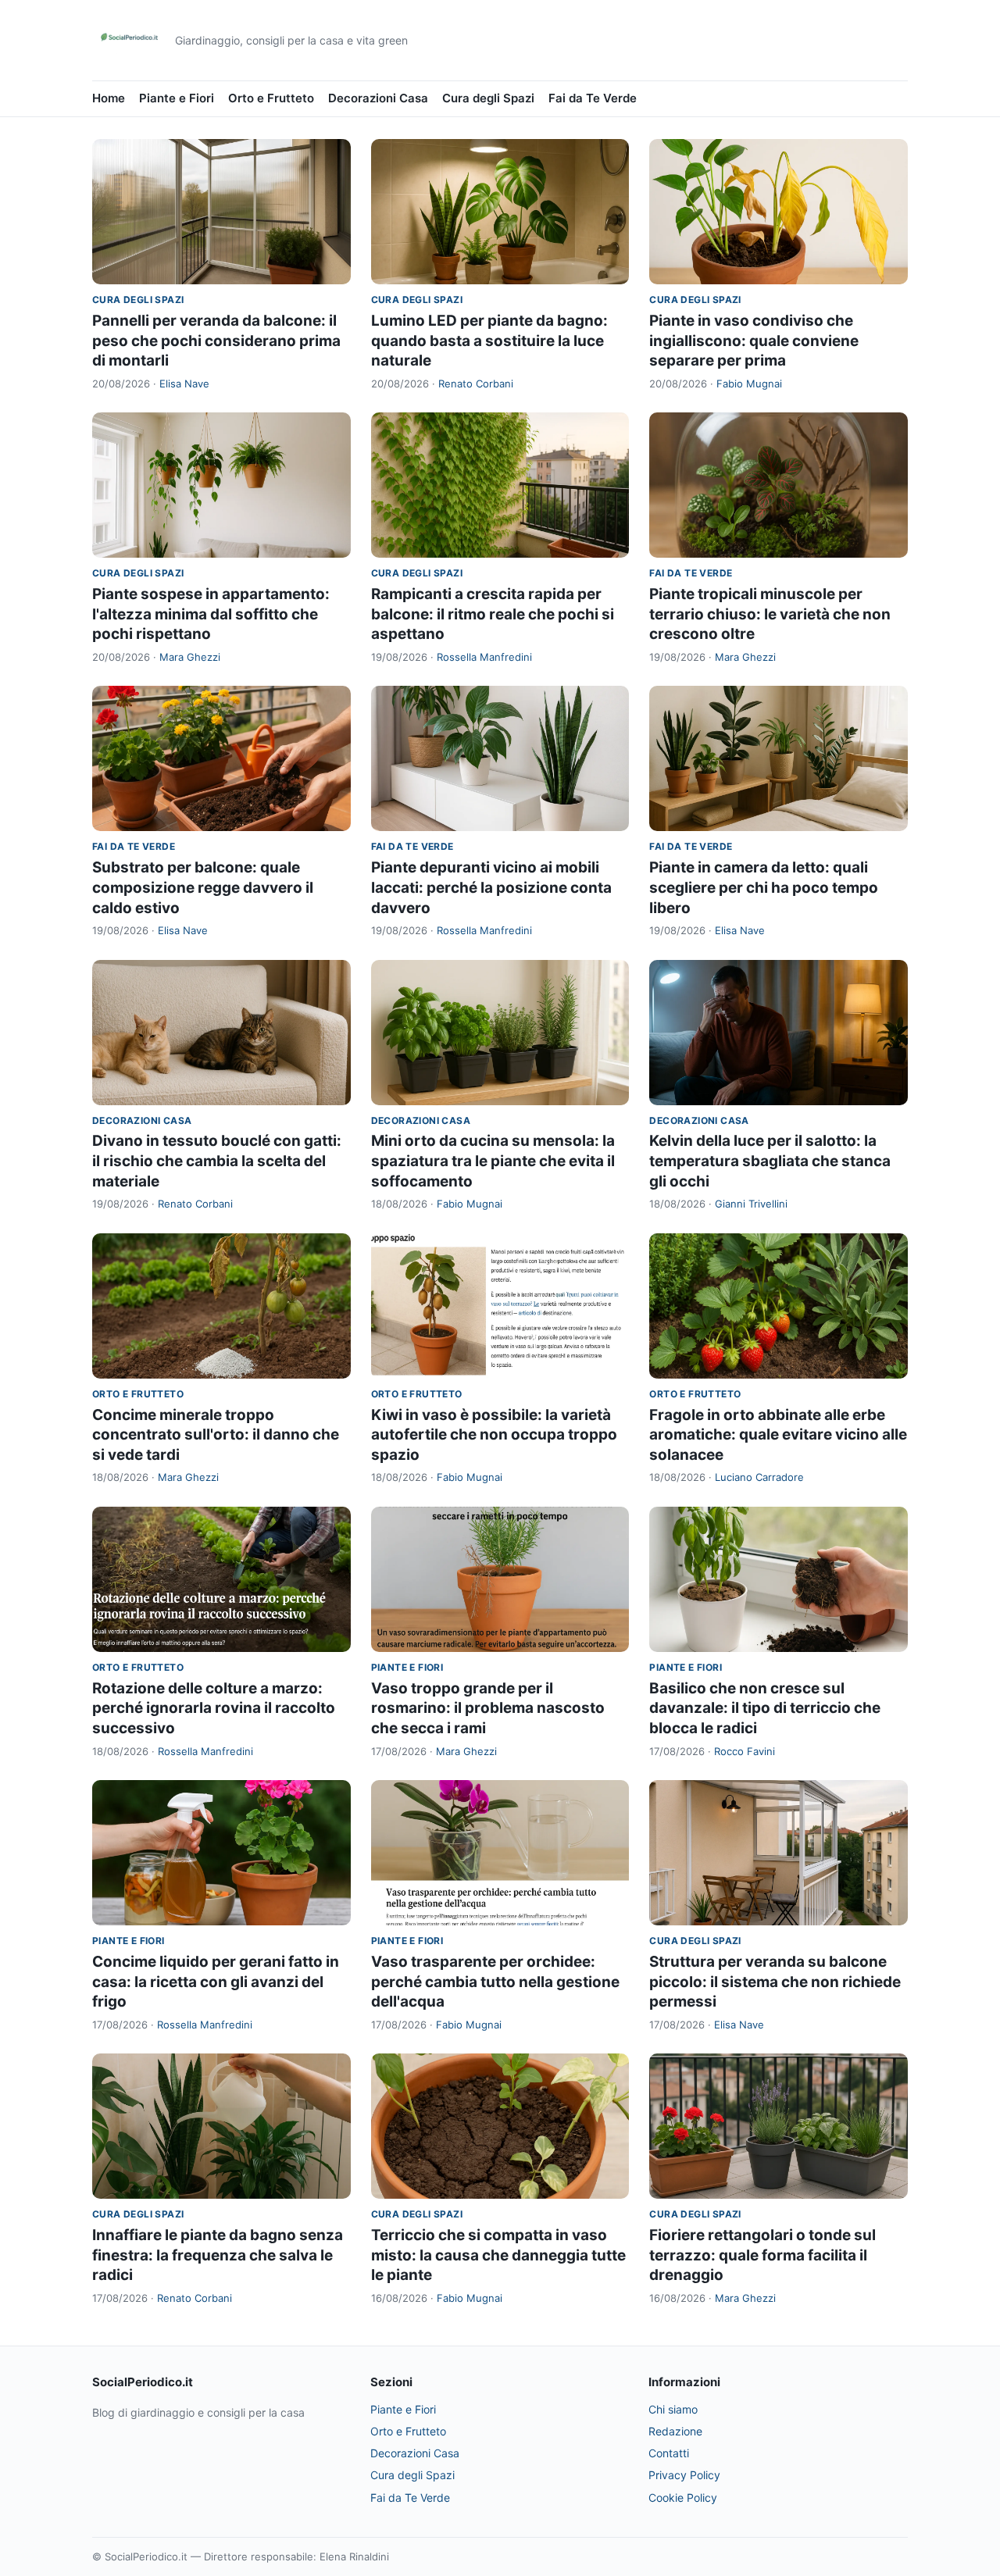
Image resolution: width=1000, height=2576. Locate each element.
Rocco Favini (745, 1751)
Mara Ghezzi (190, 657)
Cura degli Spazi (488, 98)
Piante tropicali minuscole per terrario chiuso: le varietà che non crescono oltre (770, 614)
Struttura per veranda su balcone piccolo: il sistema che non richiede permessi (775, 1982)
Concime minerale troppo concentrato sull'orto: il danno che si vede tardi (216, 1435)
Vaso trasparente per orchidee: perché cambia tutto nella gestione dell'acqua (495, 1982)
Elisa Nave (184, 384)
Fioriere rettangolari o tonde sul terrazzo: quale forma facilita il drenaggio (762, 2255)
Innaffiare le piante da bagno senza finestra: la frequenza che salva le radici (218, 2255)
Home (109, 98)
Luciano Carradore (759, 1477)
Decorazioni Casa (378, 98)
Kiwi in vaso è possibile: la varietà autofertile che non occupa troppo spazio (494, 1435)
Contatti (669, 2453)
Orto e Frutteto (271, 98)
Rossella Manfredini (484, 657)
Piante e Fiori (177, 98)
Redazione (675, 2431)
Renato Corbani (476, 384)
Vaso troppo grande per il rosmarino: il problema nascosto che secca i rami (488, 1708)
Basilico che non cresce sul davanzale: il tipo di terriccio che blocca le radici (765, 1708)
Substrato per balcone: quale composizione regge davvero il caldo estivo (203, 887)
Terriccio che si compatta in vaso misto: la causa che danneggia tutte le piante (498, 2255)
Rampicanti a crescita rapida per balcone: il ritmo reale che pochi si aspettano (493, 614)
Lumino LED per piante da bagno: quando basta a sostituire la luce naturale (489, 341)
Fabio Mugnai (749, 384)
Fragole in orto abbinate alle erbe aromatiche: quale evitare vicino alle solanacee (778, 1435)
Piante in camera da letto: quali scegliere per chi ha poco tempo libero (764, 887)
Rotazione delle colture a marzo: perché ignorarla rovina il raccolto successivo (214, 1708)
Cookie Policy (683, 2498)
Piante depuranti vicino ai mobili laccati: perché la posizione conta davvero (491, 887)
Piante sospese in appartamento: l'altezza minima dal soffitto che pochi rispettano (211, 614)
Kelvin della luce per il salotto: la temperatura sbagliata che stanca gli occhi (770, 1161)
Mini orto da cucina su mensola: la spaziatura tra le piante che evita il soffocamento (493, 1161)
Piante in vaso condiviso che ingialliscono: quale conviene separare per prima (754, 341)
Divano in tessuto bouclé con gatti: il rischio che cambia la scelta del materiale (217, 1161)
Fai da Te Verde (593, 98)
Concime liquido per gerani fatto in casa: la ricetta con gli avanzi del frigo (216, 1982)
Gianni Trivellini (751, 1204)
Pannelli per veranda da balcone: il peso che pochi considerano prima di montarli (216, 341)
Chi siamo (673, 2409)
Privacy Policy (684, 2475)
